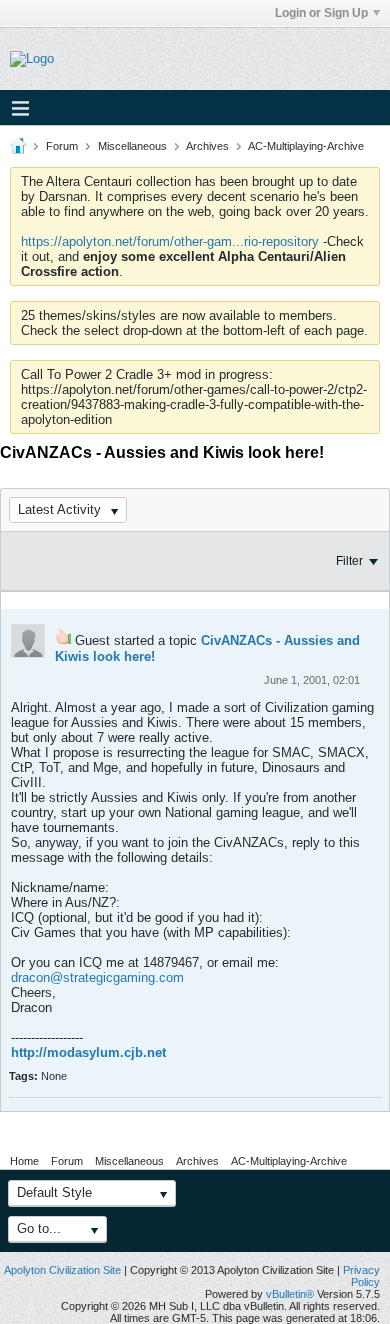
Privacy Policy (361, 1276)
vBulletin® (290, 1294)
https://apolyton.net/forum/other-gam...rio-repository (170, 241)
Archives (207, 146)
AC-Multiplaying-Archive (306, 146)
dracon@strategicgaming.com (97, 977)
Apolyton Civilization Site (62, 1270)
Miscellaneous (132, 146)
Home (24, 1161)
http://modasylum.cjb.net (88, 1052)
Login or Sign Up (321, 13)
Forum (62, 146)
